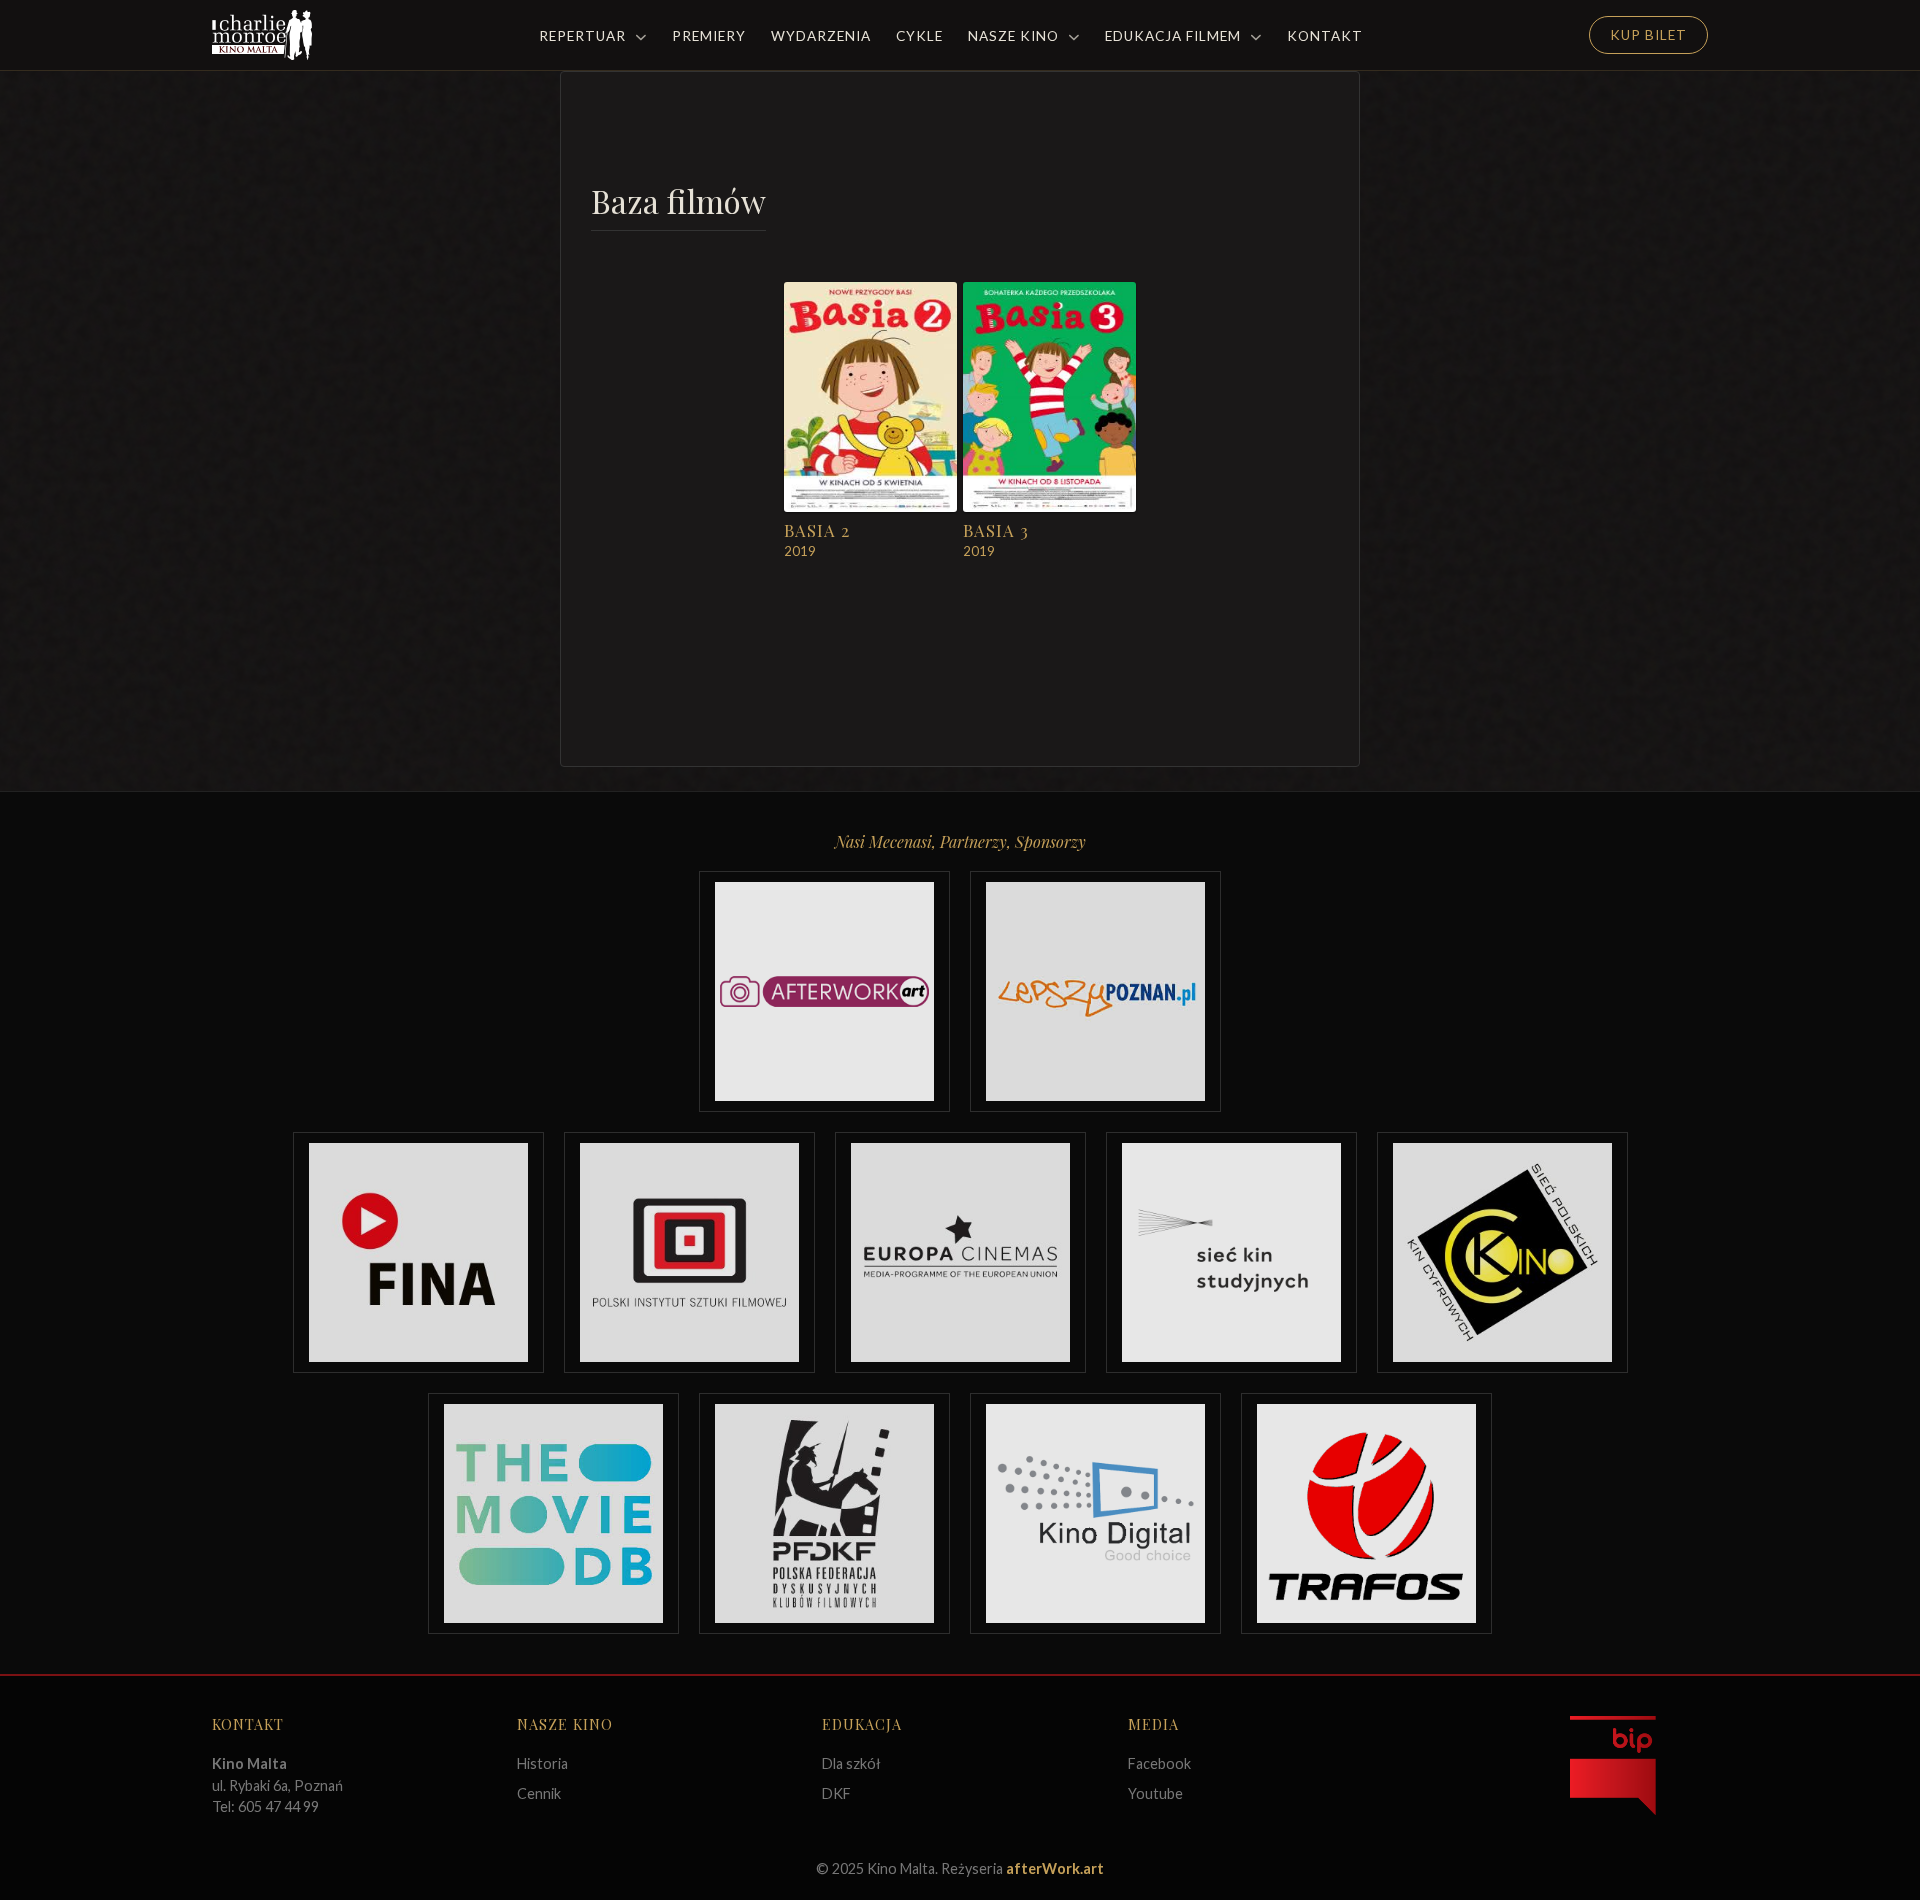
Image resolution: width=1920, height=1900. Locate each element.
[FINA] (418, 1252)
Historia (542, 1763)
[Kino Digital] (1095, 1513)
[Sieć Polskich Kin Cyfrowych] (1502, 1252)
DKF (836, 1793)
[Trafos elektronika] (1366, 1513)
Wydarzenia (821, 36)
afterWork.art (1055, 1868)
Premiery (709, 36)
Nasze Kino (1015, 36)
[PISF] (689, 1252)
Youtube (1155, 1793)
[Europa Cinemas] (960, 1252)
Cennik (539, 1793)
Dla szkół (851, 1763)
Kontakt (1325, 36)
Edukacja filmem (1175, 36)
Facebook (1159, 1763)
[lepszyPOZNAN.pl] (1095, 991)
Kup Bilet (1648, 35)
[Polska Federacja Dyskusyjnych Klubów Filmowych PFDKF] (824, 1513)
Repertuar (584, 36)
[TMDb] (553, 1513)
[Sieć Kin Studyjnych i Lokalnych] (1231, 1252)
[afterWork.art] (824, 991)
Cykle (919, 36)
